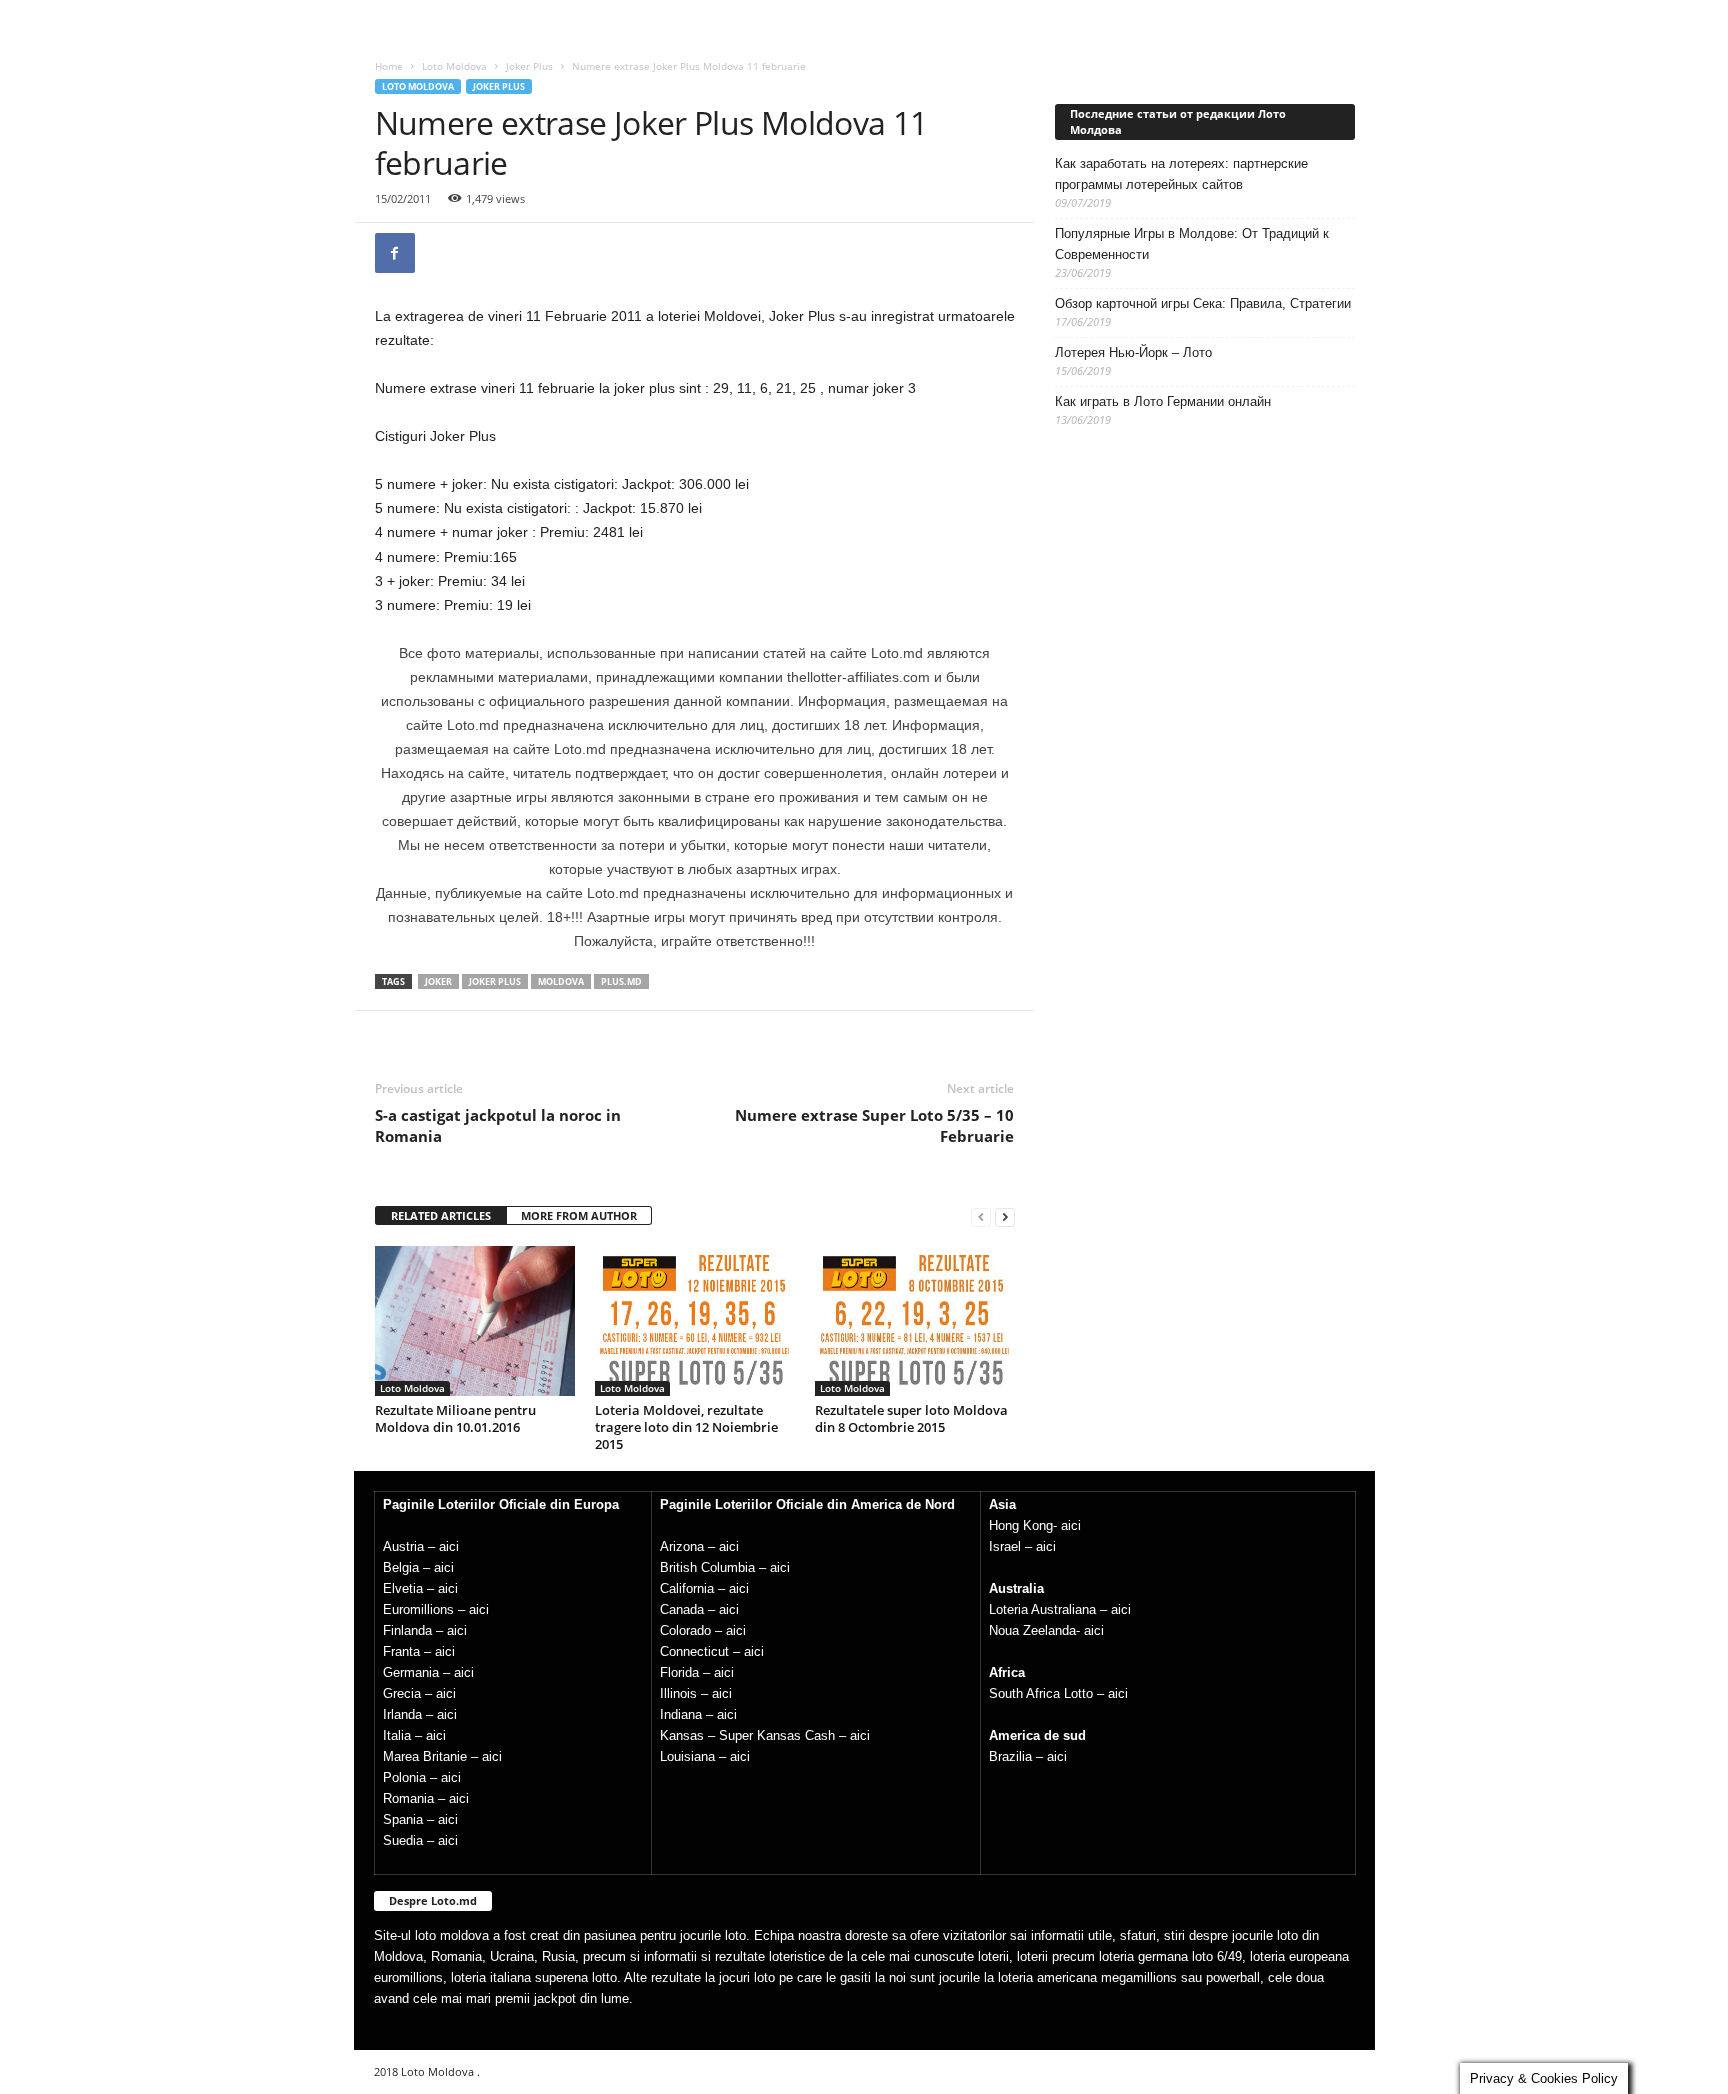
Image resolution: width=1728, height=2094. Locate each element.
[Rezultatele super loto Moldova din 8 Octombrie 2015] (915, 1321)
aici (449, 1546)
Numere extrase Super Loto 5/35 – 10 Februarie (874, 1125)
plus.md (621, 981)
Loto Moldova (454, 66)
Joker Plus (529, 66)
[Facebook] (395, 253)
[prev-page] (981, 1216)
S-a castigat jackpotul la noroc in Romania (498, 1125)
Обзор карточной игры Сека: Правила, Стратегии (1203, 303)
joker (438, 981)
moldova (561, 981)
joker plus (495, 981)
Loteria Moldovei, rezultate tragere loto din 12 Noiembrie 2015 (686, 1427)
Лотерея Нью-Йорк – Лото (1133, 352)
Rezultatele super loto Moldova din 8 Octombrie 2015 (911, 1418)
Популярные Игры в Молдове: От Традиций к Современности (1192, 244)
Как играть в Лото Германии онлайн (1163, 401)
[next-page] (1005, 1216)
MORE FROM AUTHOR (579, 1215)
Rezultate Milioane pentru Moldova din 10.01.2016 (455, 1418)
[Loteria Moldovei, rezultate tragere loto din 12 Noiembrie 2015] (695, 1321)
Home (389, 66)
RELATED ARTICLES (441, 1215)
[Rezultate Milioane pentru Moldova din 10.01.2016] (475, 1321)
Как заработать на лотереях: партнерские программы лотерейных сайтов (1181, 174)
